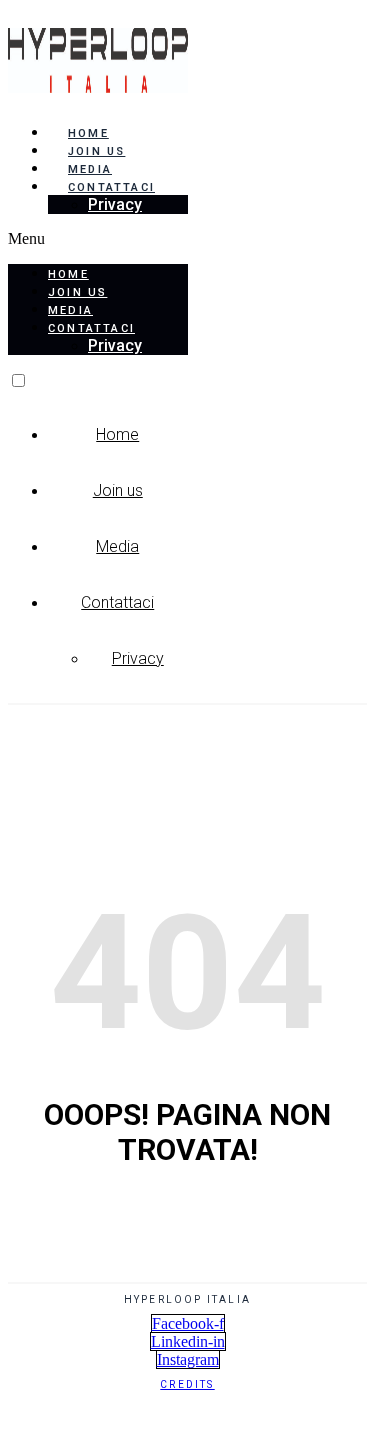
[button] (98, 239)
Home (88, 133)
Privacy (115, 204)
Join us (96, 151)
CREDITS (187, 1384)
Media (90, 169)
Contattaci (117, 602)
